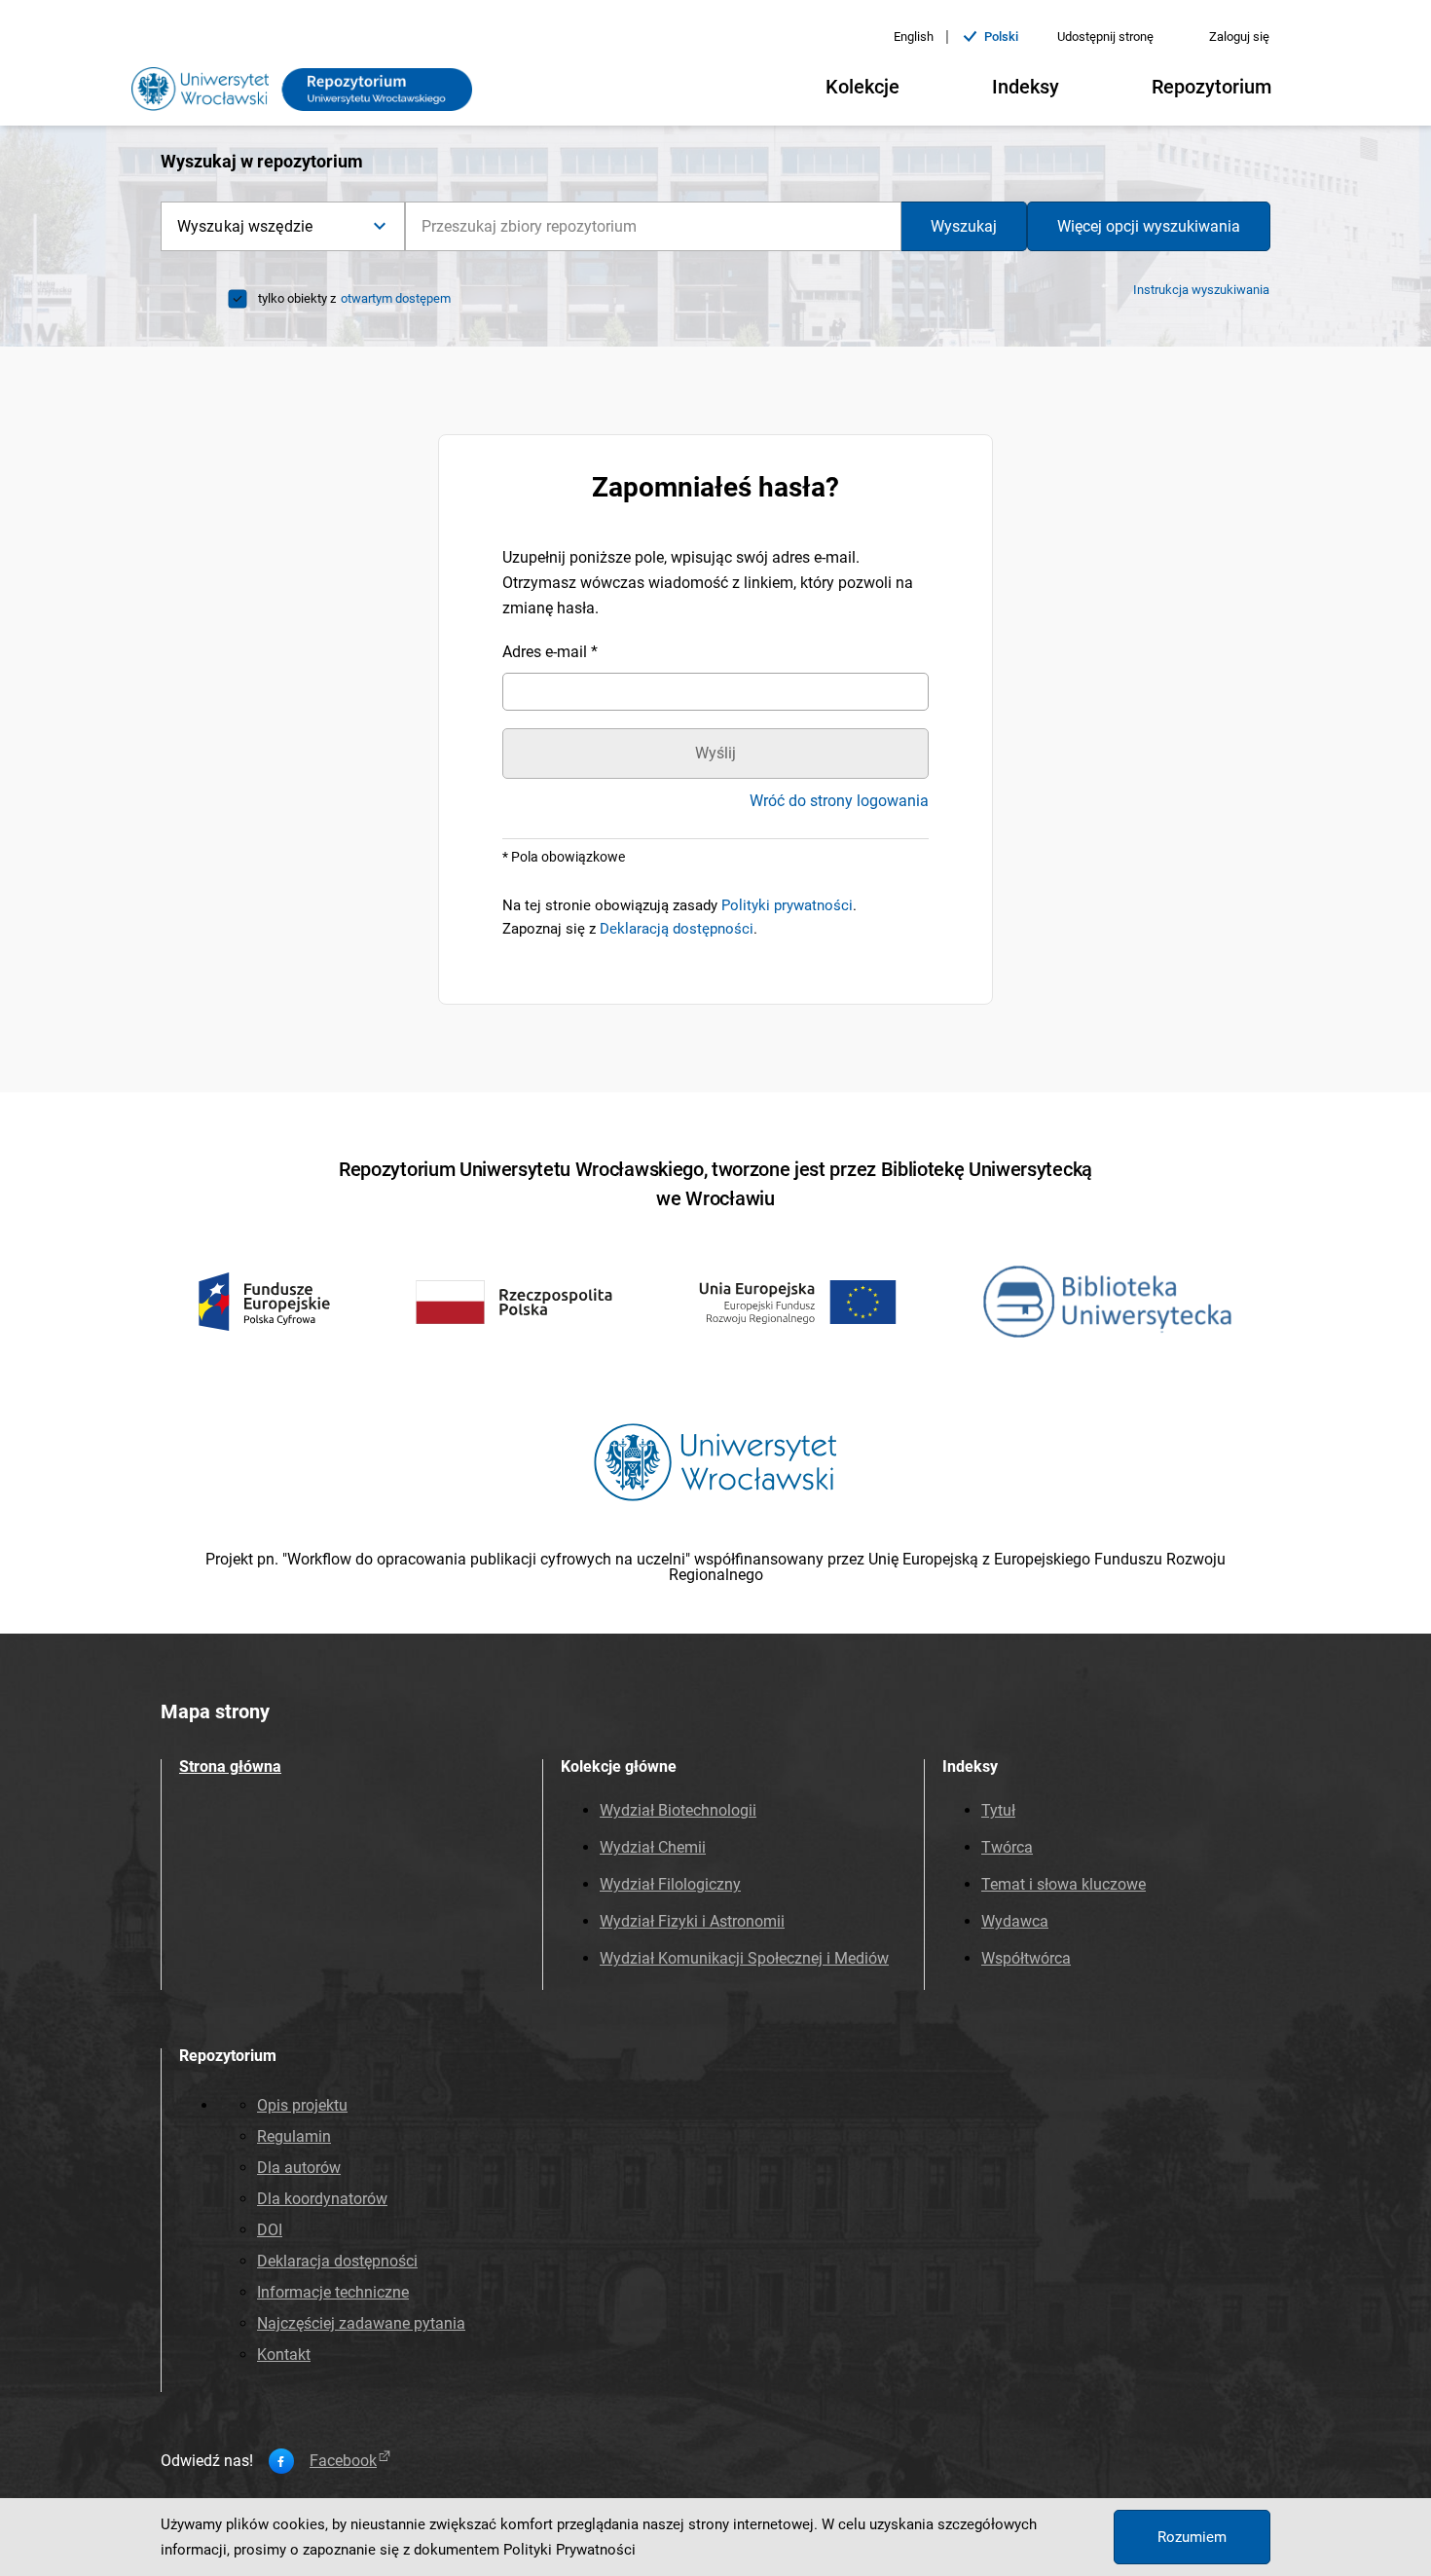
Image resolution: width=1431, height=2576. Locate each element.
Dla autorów (299, 2168)
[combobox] (653, 226)
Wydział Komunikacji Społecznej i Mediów (744, 1958)
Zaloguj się (1239, 37)
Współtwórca (1026, 1958)
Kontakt (284, 2355)
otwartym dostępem (396, 298)
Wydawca (1015, 1921)
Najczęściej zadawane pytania (361, 2323)
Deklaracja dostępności (337, 2261)
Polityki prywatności (787, 905)
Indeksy (1026, 87)
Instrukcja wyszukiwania (1201, 290)
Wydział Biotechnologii (678, 1810)
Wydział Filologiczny (670, 1884)
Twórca (1007, 1847)
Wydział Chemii (653, 1847)
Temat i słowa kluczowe (1064, 1884)
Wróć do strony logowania (839, 801)
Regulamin (294, 2136)
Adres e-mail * (550, 652)
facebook (343, 2461)
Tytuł (998, 1810)
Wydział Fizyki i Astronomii (692, 1921)
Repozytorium (1211, 87)
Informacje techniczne (333, 2292)
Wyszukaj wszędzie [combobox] (245, 226)
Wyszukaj (964, 226)
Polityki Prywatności (569, 2550)
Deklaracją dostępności (677, 929)
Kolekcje (862, 87)
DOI (270, 2230)
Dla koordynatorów (322, 2199)
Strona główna (230, 1766)
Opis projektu (302, 2105)
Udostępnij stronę (1105, 37)
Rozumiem (1192, 2537)
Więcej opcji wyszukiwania (1149, 226)
